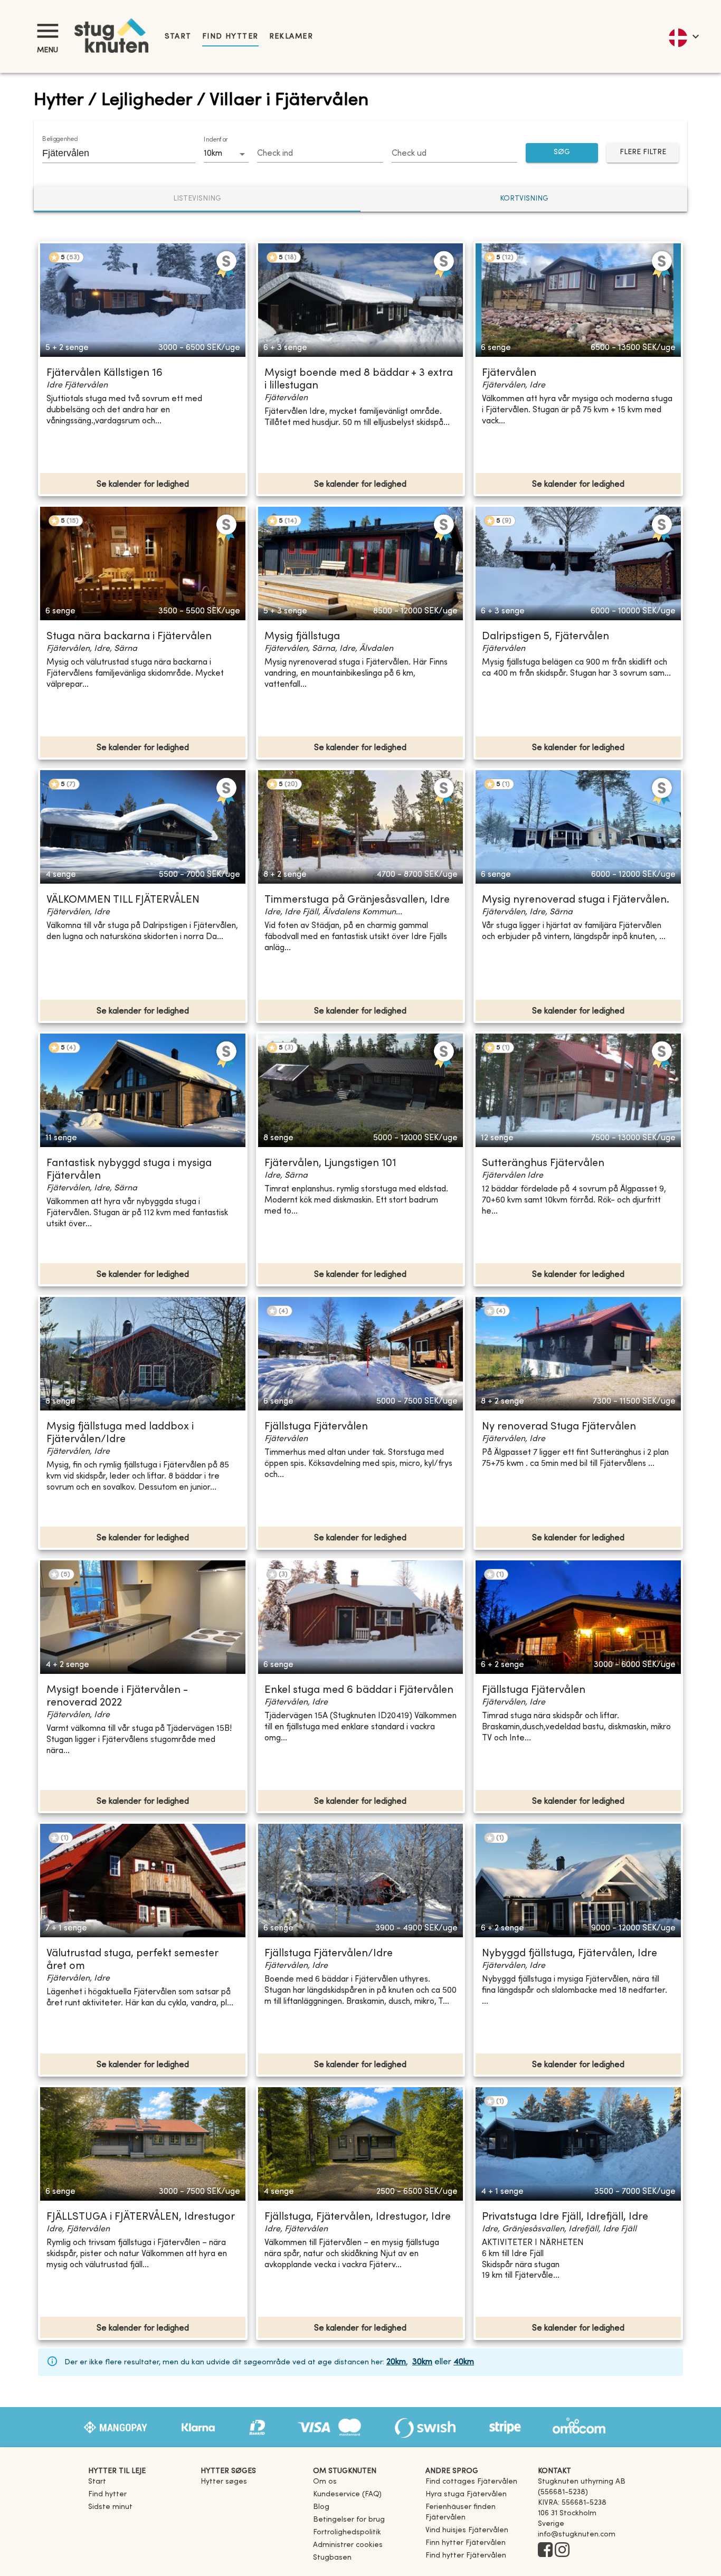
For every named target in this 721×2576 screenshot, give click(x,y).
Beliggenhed (60, 139)
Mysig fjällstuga (302, 637)
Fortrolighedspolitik (347, 2532)
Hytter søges (224, 2482)
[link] (471, 2482)
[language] (683, 36)
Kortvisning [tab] (524, 199)
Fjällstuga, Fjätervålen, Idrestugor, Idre (358, 2217)
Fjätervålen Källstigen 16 (105, 373)
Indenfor (216, 140)
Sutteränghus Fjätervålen (543, 1164)
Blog (321, 2507)
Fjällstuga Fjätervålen (316, 1427)
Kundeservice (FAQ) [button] (347, 2494)
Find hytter (230, 37)
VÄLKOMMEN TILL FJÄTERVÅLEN (123, 900)
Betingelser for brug (349, 2520)
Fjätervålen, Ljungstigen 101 (330, 1164)
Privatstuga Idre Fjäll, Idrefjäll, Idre (565, 2217)
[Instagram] (562, 2551)
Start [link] (178, 37)
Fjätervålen (509, 373)
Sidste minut (110, 2507)
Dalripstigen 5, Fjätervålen (546, 637)
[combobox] (111, 153)
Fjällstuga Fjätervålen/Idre (329, 1954)
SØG (562, 152)
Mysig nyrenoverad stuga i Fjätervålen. (576, 900)
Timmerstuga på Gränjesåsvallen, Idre (357, 900)
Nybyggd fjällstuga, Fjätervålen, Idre (570, 1954)
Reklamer (291, 37)
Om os (325, 2482)
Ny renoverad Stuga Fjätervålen (559, 1427)
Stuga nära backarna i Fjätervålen (129, 637)
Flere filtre (643, 152)
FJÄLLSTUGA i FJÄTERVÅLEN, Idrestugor (141, 2217)
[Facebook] (545, 2551)
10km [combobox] (213, 154)
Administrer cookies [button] (348, 2545)
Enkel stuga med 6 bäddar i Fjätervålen (359, 1690)
